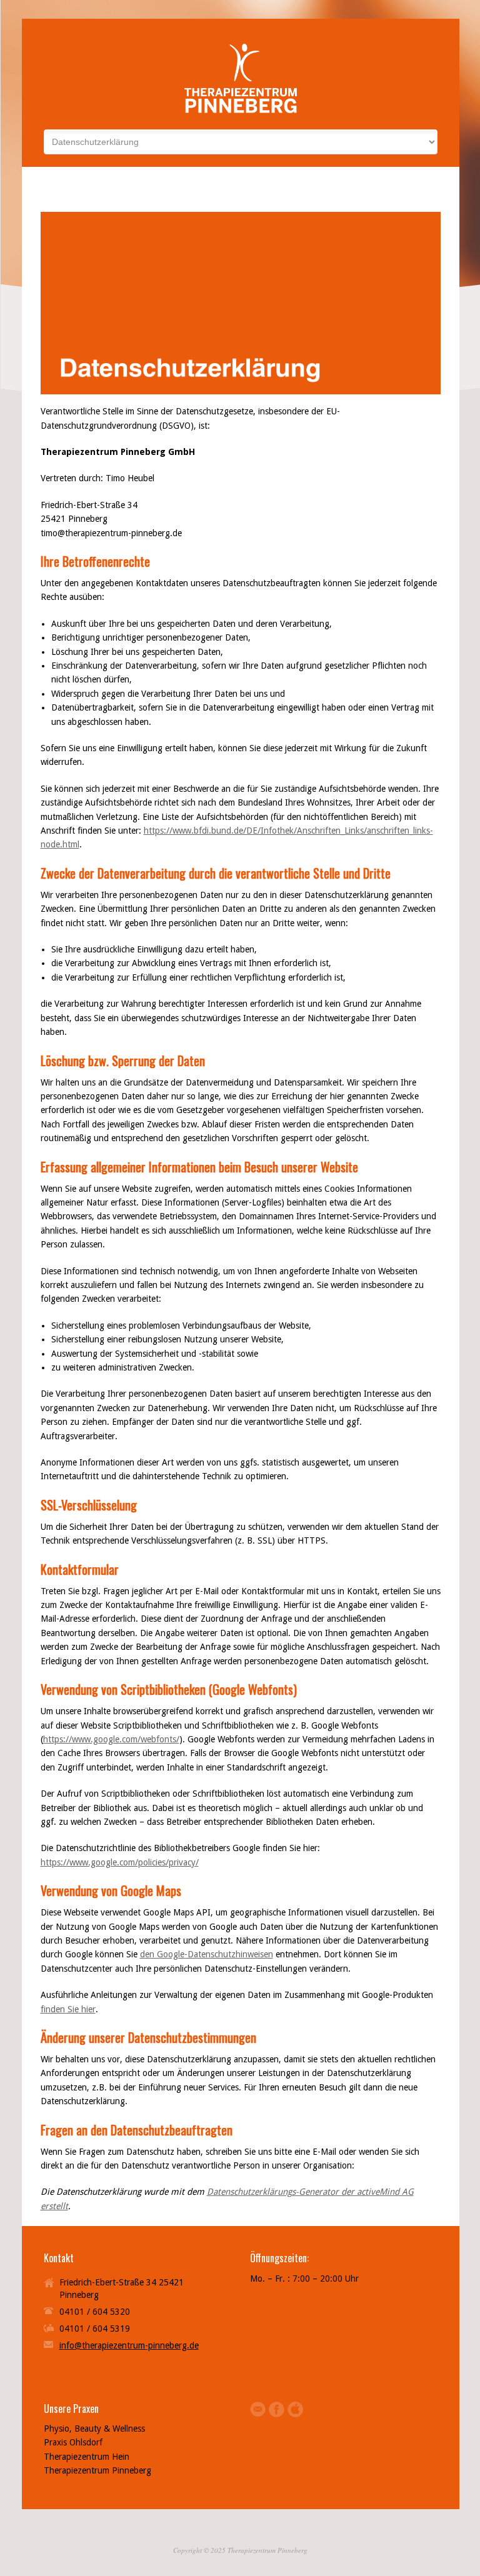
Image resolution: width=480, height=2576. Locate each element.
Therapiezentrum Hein (87, 2457)
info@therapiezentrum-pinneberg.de (129, 2345)
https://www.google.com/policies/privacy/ (120, 1862)
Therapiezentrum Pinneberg (97, 2470)
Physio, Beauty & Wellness (94, 2429)
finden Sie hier (68, 2009)
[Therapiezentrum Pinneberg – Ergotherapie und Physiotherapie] (241, 110)
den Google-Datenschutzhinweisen (207, 1954)
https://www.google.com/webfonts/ (111, 1739)
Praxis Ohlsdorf (73, 2442)
